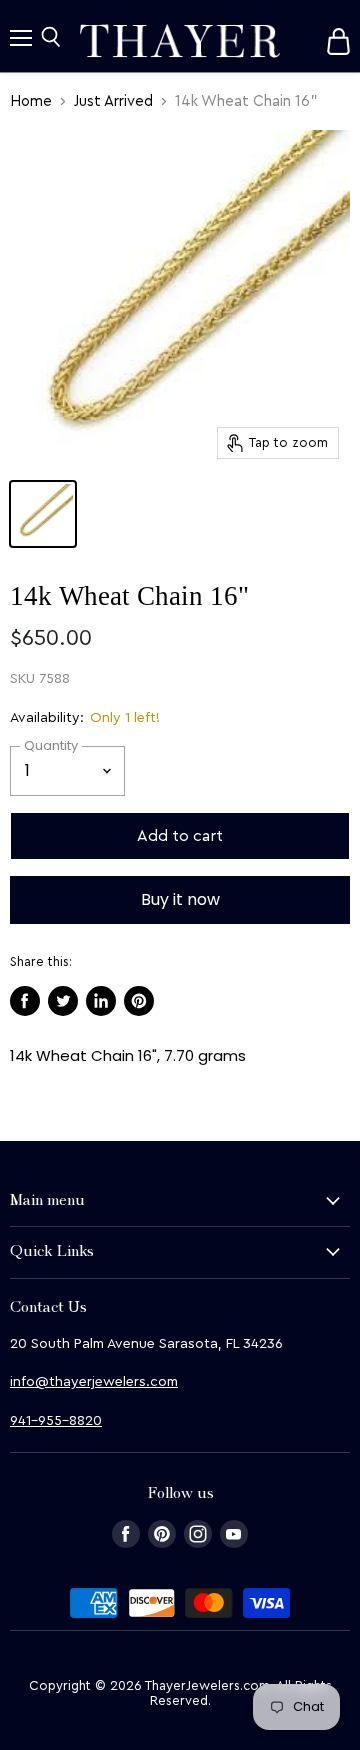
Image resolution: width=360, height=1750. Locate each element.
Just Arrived (113, 101)
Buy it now (180, 899)
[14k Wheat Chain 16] (43, 514)
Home (31, 101)
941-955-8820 (56, 1421)
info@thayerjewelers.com (94, 1382)
